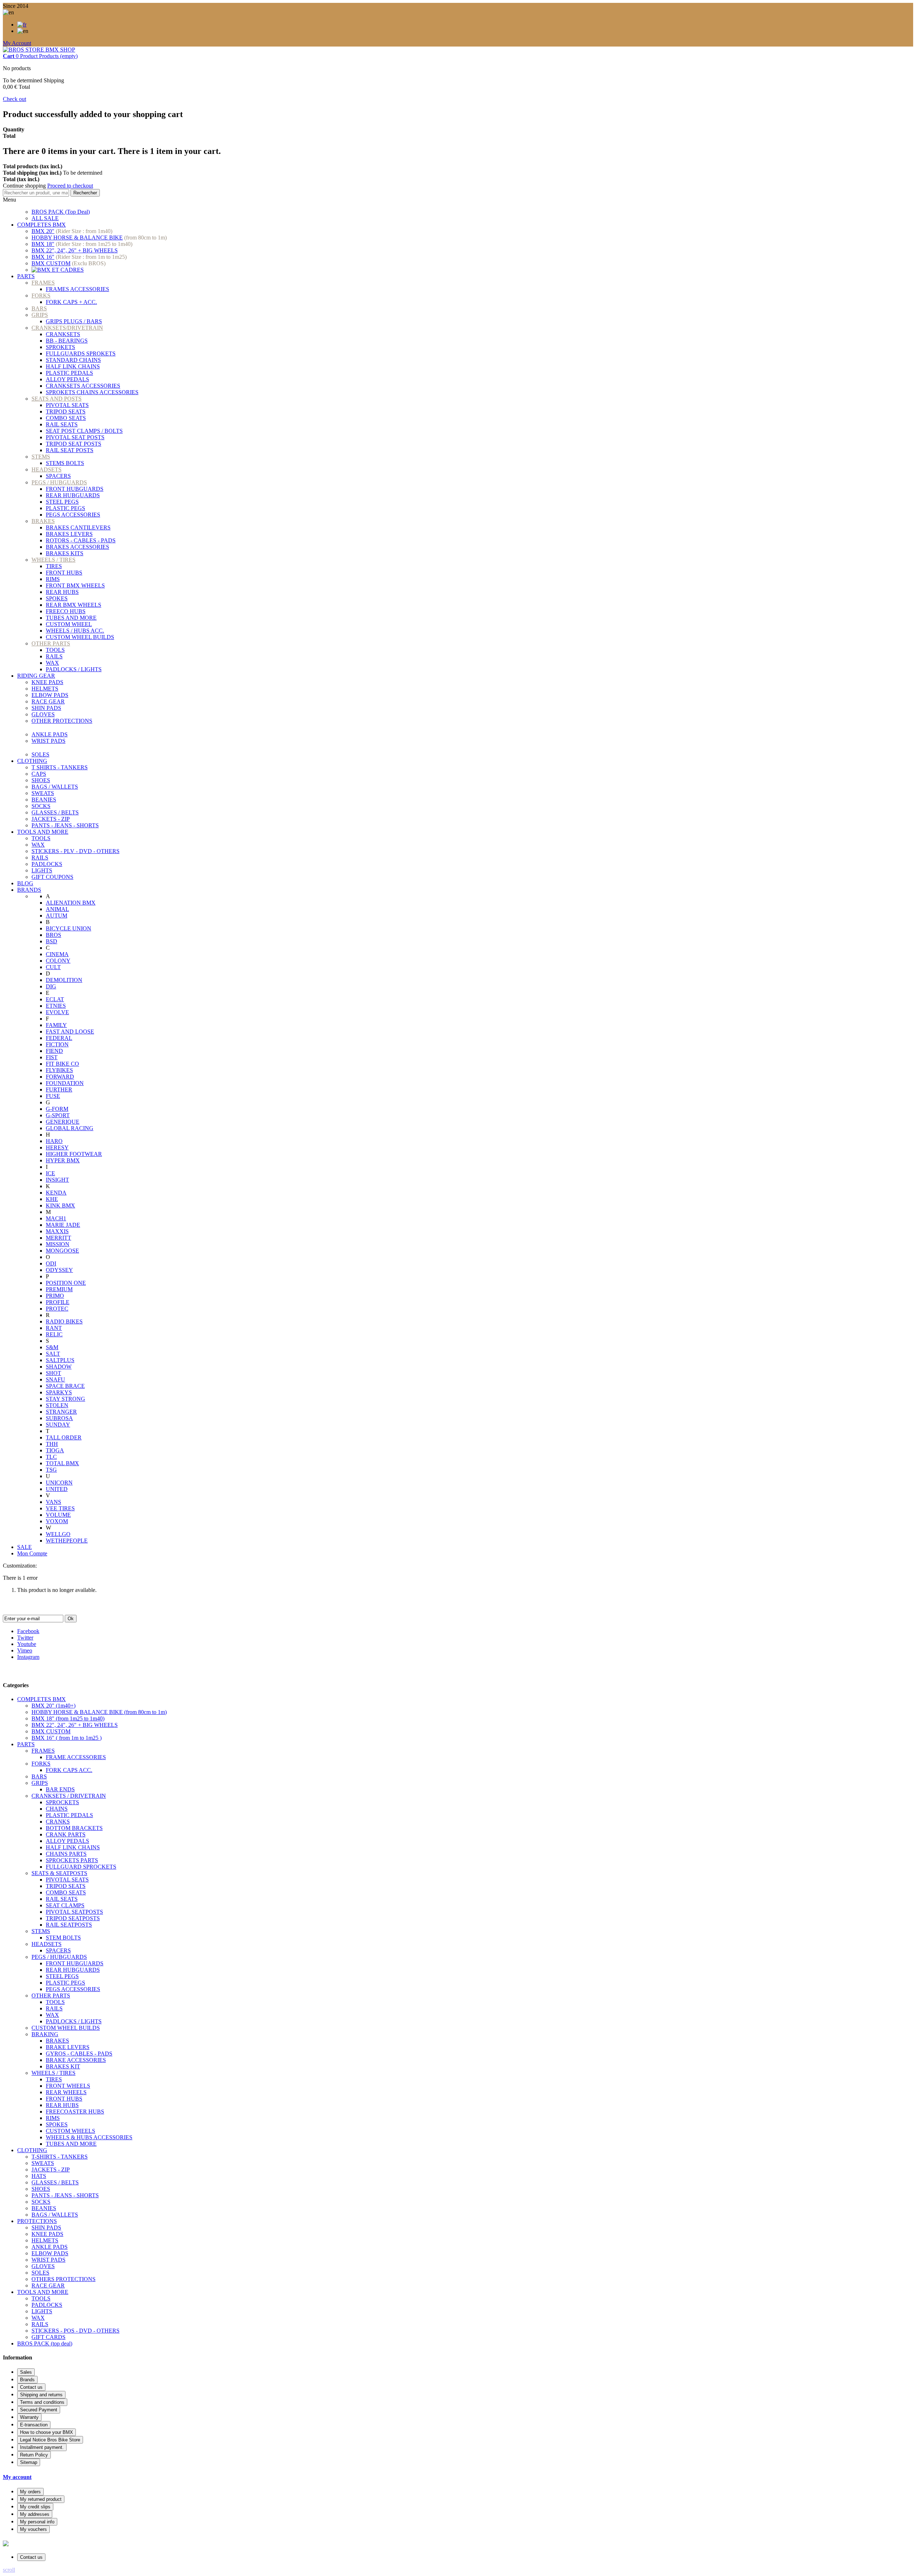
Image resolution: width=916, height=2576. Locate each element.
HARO (54, 1141)
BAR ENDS (60, 1789)
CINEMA (57, 954)
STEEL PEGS (62, 502)
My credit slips (35, 2507)
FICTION (57, 1044)
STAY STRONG (65, 1399)
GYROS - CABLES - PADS (79, 2054)
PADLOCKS (47, 864)
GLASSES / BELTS (55, 812)
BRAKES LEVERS (69, 534)
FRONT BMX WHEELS (75, 585)
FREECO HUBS (66, 611)
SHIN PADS (46, 708)
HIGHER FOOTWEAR (74, 1154)
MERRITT (59, 1238)
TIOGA (55, 1450)
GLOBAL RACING (70, 1128)
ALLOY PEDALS (67, 379)
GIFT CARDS (48, 2337)
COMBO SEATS (66, 418)
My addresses (35, 2514)
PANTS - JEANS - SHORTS (65, 825)
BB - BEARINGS (67, 341)
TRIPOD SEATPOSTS (73, 1918)
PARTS (26, 276)
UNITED (57, 1489)
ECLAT (55, 999)
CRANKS (58, 1822)
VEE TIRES (60, 1508)
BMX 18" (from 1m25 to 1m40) (68, 1718)
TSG (51, 1470)
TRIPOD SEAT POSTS (74, 444)
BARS (39, 308)
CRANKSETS (63, 334)
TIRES (54, 566)
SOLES (40, 754)
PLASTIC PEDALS (69, 373)
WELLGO (58, 1534)
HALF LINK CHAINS (73, 366)
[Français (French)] (22, 25)
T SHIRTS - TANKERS (60, 767)
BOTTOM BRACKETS (74, 1828)
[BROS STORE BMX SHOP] (39, 50)
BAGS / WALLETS (55, 787)
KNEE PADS (47, 682)
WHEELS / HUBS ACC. (75, 631)
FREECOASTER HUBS (75, 2112)
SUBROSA (59, 1418)
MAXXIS (57, 1231)
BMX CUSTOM (51, 263)
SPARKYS (59, 1392)
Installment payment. (42, 2447)
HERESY (57, 1147)
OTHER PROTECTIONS (62, 721)
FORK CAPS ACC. (69, 1770)
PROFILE (58, 1302)
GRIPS (40, 315)
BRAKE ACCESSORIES (76, 2060)
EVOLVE (57, 1012)
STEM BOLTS (63, 1938)
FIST (52, 1057)
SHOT (53, 1373)
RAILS (54, 656)
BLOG (25, 883)
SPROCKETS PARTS (72, 1860)
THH (52, 1444)
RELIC (54, 1334)
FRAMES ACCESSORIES (77, 289)
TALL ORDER (64, 1437)
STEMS (41, 457)
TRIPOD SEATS (66, 411)
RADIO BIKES (64, 1321)
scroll (9, 2570)
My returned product (41, 2499)
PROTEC (57, 1309)
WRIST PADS (48, 741)
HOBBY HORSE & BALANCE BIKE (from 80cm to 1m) (99, 1712)
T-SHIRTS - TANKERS (60, 2157)
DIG (51, 986)
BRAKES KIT (63, 2066)
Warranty (29, 2417)
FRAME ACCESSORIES (76, 1757)
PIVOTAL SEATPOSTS (74, 1912)
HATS (39, 2176)
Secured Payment (39, 2410)
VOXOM (57, 1521)
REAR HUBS (62, 592)
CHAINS (57, 1809)
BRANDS (29, 890)
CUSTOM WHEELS (70, 2131)
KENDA (56, 1193)
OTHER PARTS (51, 643)
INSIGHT (57, 1180)
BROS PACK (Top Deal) (61, 212)
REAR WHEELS (66, 2092)
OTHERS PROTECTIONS (64, 2279)
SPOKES (57, 598)
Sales (26, 2372)
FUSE (53, 1096)
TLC (51, 1457)
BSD (52, 941)
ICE (50, 1173)
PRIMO (55, 1296)
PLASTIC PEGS (65, 508)
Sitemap (29, 2462)
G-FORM (57, 1109)
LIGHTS (42, 870)
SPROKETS (60, 347)
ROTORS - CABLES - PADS (81, 540)
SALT (53, 1354)
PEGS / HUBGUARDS (59, 482)
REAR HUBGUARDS (73, 495)
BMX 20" (43, 231)
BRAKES (43, 521)
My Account (17, 43)
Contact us (31, 2387)
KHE (52, 1199)
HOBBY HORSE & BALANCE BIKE (77, 238)
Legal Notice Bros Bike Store (50, 2440)
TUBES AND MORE (71, 618)
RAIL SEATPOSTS (69, 1925)
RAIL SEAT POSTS (70, 450)
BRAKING (45, 2034)
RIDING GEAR (36, 676)
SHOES (41, 780)
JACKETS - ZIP (51, 819)
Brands (27, 2380)
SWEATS (43, 793)
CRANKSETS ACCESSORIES (83, 386)
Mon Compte (32, 1553)
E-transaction (34, 2425)
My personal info (37, 2522)
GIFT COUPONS (52, 877)
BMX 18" (43, 244)
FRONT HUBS (64, 573)
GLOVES (43, 714)
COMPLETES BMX (42, 225)
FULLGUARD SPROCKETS (81, 1867)
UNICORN (59, 1483)
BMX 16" (43, 257)
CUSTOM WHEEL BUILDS (80, 637)
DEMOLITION (64, 980)
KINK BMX (60, 1205)
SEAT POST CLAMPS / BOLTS (84, 431)
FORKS (41, 296)
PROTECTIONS (37, 2221)
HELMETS (45, 689)
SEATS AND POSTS (57, 399)
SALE (25, 1547)
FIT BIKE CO (62, 1064)
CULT (53, 967)
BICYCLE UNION (69, 928)
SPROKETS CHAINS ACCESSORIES (92, 392)
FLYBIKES (59, 1070)
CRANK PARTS (66, 1834)
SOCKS (41, 806)
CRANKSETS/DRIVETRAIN (67, 328)
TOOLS (55, 650)
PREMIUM (59, 1289)
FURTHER (59, 1090)
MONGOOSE (62, 1251)
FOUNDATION (65, 1083)
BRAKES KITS (65, 553)
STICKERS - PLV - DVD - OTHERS (75, 851)
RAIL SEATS (62, 424)
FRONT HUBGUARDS (75, 489)
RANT (54, 1328)
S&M (52, 1347)
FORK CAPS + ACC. (71, 302)
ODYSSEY (59, 1270)
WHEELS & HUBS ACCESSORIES (89, 2137)
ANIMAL (57, 909)
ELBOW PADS (50, 695)
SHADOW (59, 1367)
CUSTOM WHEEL (69, 624)
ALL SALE (45, 218)
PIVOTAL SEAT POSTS (75, 437)
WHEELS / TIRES (53, 560)
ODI (51, 1263)
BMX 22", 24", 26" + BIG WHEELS (75, 250)
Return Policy (34, 2455)
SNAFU (55, 1379)
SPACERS (58, 476)
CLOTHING (32, 761)
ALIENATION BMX (71, 903)
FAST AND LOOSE (70, 1032)
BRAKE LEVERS (68, 2047)
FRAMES (43, 283)
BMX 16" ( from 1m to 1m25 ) (67, 1738)
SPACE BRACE (65, 1386)
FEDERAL (59, 1038)
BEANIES (44, 800)
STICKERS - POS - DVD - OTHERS (75, 2331)
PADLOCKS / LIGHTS (74, 669)
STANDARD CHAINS (73, 360)
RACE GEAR (48, 701)
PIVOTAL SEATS (67, 405)
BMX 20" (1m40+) (53, 1706)
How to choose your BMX (47, 2432)
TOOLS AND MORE (43, 832)
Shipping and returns (41, 2395)
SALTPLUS (60, 1360)
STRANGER (61, 1412)
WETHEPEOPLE (67, 1541)
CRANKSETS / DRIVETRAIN (69, 1796)
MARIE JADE (63, 1225)
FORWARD (60, 1077)
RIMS (53, 579)
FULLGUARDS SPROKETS (81, 354)
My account (17, 2477)
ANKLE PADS (50, 734)
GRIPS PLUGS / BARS (74, 321)
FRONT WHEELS (68, 2086)
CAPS (39, 774)
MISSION (58, 1244)
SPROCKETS (62, 1802)
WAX (52, 663)
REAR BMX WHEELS (74, 605)
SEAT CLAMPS (65, 1905)
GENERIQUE (63, 1122)
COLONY (58, 961)
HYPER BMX (63, 1160)
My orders (30, 2492)
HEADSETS (47, 469)
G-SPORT (58, 1115)
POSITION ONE (66, 1283)
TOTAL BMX (62, 1463)
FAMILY (56, 1025)
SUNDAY (58, 1425)
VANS (53, 1502)
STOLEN (57, 1405)
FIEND (54, 1051)
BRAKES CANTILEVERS (78, 527)
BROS (53, 935)
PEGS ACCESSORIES (73, 515)
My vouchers (33, 2529)
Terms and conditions (42, 2402)
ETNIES (56, 1006)
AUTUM (57, 916)
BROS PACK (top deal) (45, 2343)
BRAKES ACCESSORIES (77, 547)
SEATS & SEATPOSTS (59, 1873)
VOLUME (58, 1515)
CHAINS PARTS (66, 1854)
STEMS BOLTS (65, 463)
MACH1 (56, 1218)
